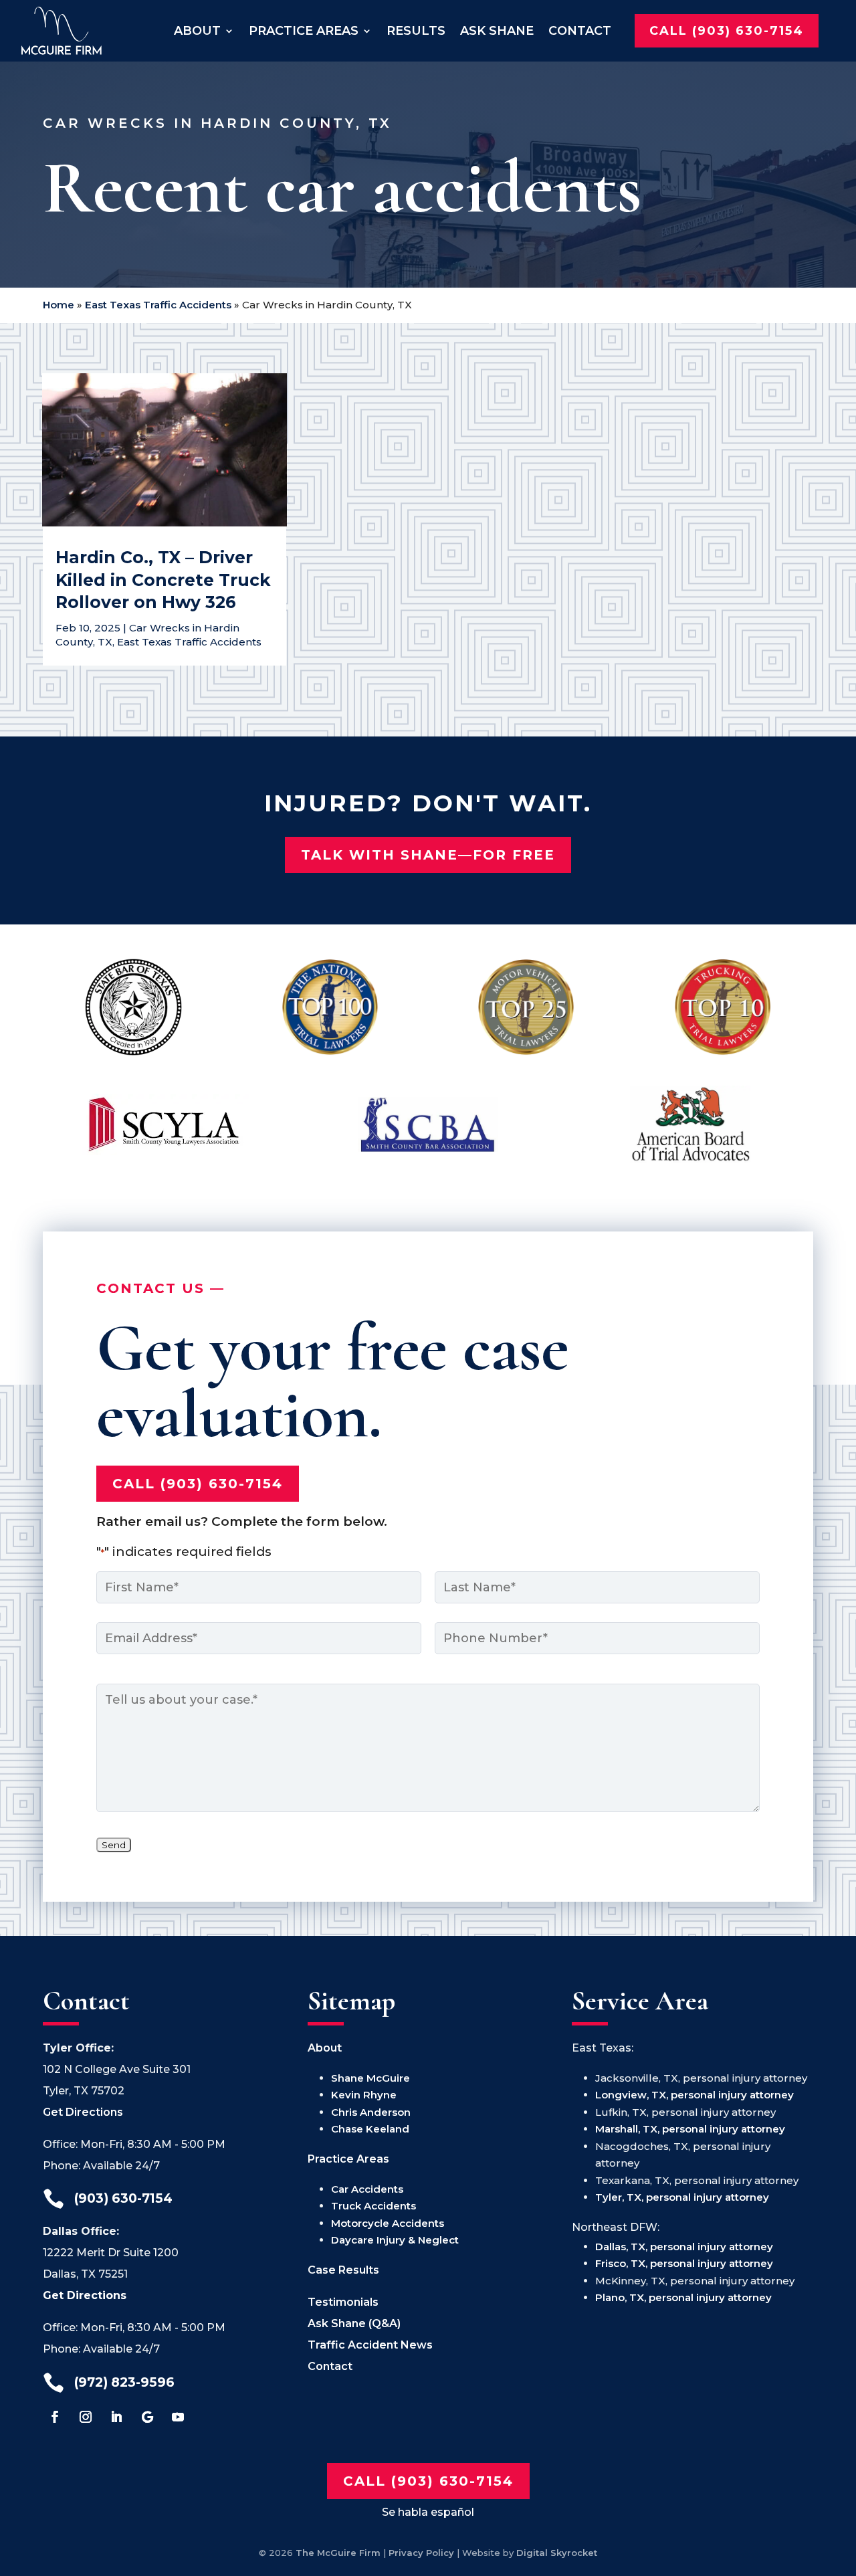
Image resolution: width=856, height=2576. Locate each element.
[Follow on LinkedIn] (116, 2417)
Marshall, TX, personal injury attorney (690, 2129)
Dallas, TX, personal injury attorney (684, 2247)
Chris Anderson (371, 2112)
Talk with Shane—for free (428, 855)
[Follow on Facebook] (55, 2417)
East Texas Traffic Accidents (158, 305)
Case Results (343, 2270)
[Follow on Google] (147, 2417)
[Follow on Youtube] (178, 2417)
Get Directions (83, 2112)
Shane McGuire (370, 2078)
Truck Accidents (373, 2206)
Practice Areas (304, 30)
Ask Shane (497, 30)
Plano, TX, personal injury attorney (683, 2297)
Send (114, 1845)
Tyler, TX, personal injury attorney (682, 2197)
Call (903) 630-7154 (727, 30)
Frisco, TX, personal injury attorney (684, 2263)
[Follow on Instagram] (86, 2417)
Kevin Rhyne (364, 2095)
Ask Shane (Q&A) (354, 2323)
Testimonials (343, 2302)
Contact (580, 30)
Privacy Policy (421, 2553)
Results (416, 30)
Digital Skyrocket (557, 2553)
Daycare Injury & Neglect (395, 2240)
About (197, 30)
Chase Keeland (370, 2129)
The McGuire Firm (338, 2553)
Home (59, 305)
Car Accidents (367, 2189)
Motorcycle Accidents (388, 2223)
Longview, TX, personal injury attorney (694, 2095)
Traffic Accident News (370, 2345)
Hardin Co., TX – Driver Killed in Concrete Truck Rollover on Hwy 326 (163, 580)
